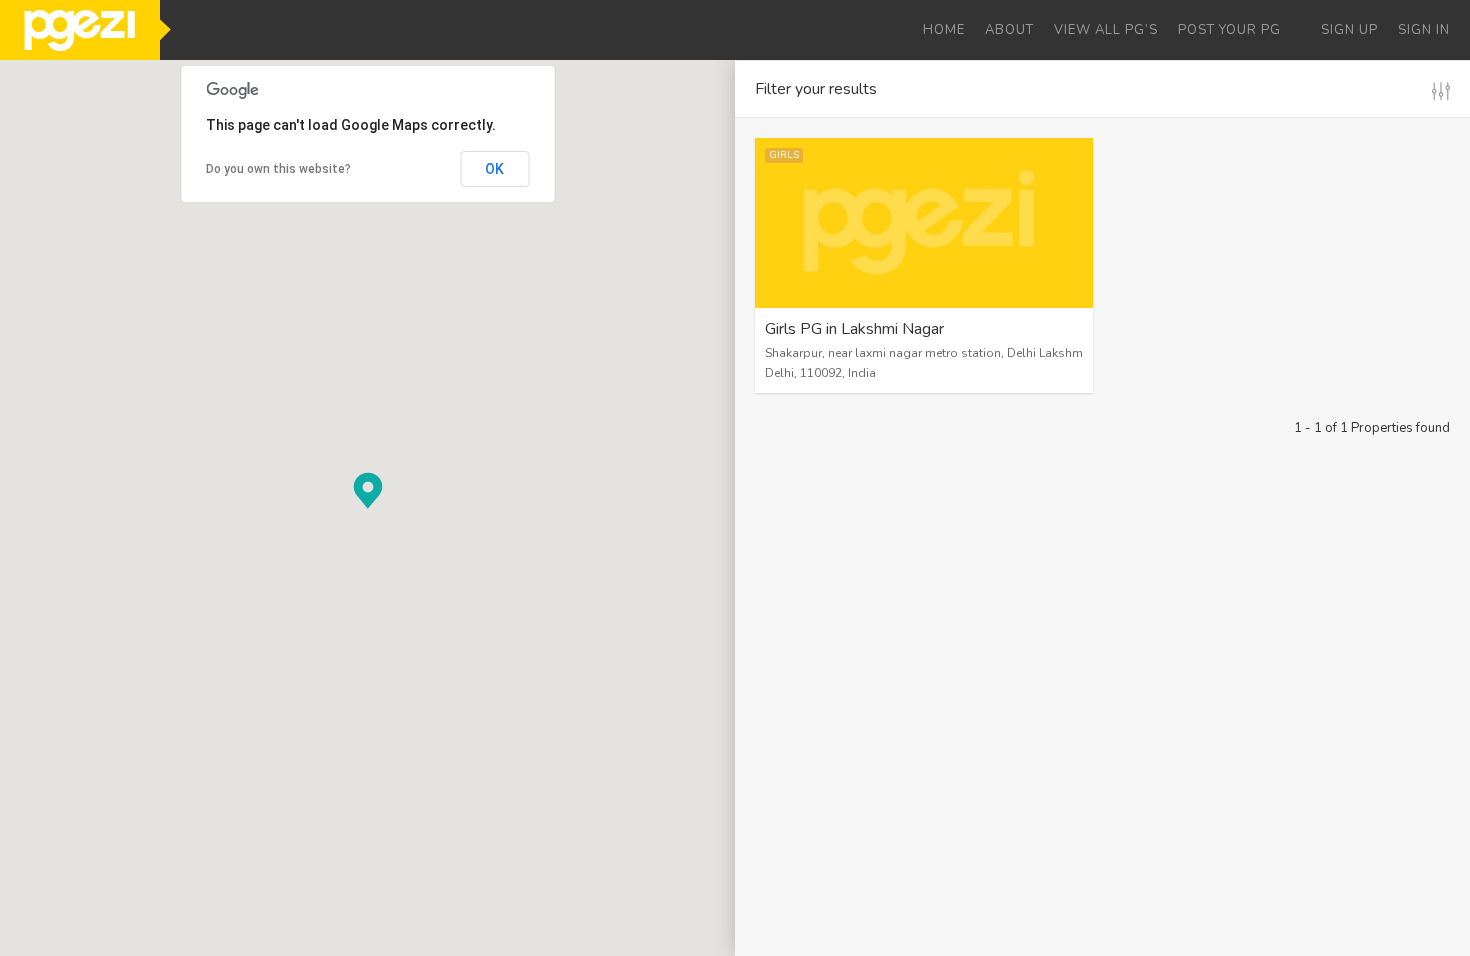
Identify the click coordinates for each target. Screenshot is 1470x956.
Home (944, 30)
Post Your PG (1229, 30)
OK (494, 169)
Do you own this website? (278, 169)
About (1009, 30)
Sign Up (1349, 30)
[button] (368, 490)
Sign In (1424, 30)
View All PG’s (1106, 30)
